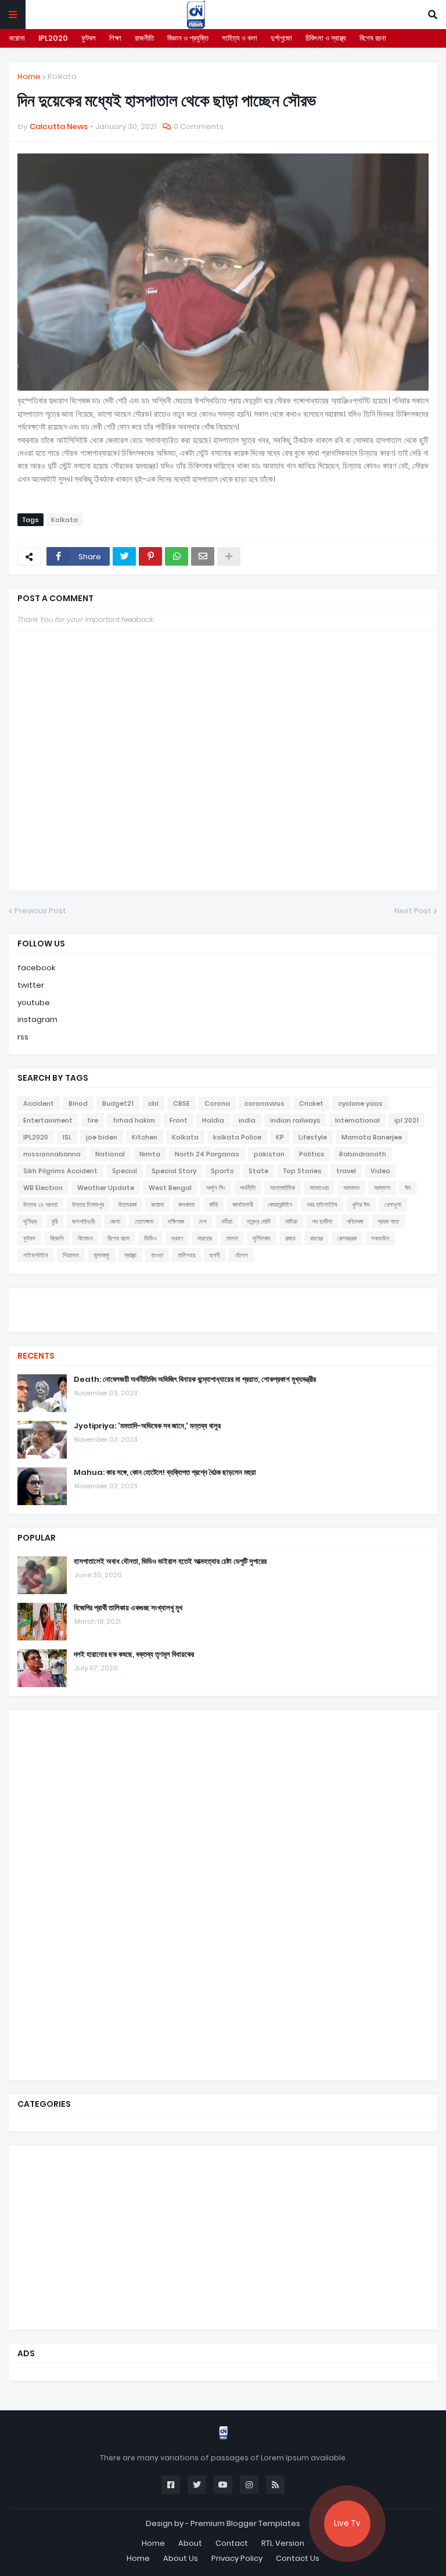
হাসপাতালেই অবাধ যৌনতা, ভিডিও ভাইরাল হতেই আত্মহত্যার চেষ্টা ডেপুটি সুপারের (170, 1562)
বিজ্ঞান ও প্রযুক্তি (188, 38)
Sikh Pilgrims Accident (60, 1171)
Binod (78, 1103)
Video (380, 1171)
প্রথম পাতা (388, 1221)
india (247, 1120)
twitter (31, 985)
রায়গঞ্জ (316, 1238)
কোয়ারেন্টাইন (280, 1205)
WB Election (43, 1188)
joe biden (102, 1137)
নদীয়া (227, 1221)
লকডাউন (380, 1238)
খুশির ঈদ (361, 1205)
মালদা (232, 1238)
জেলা (115, 1221)
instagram (37, 1019)
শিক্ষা (115, 38)
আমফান (351, 1188)
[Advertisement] (105, 1893)
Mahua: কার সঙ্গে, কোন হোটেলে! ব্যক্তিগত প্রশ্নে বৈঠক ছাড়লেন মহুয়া (165, 1473)
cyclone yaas (360, 1103)
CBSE (181, 1103)
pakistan (269, 1154)
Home (29, 76)
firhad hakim (134, 1120)
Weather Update (106, 1188)
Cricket (311, 1103)
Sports (222, 1171)
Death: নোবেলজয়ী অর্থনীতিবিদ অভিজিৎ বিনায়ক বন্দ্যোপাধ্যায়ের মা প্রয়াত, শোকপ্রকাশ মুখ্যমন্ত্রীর (195, 1380)
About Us (181, 2558)
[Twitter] (124, 556)
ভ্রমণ (177, 1238)
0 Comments (199, 126)
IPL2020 (53, 38)
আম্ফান (382, 1188)
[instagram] (223, 1314)
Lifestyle (313, 1137)
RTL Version (283, 2543)
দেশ (203, 1221)
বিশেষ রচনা (373, 38)
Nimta (150, 1154)
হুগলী (215, 1255)
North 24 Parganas (207, 1154)
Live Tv (347, 2523)
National (110, 1154)
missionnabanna (52, 1154)
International (357, 1120)
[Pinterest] (150, 556)
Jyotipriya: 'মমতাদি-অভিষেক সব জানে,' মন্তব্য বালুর (147, 1426)
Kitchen (145, 1137)
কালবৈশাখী (243, 1205)
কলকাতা (186, 1205)
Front (179, 1120)
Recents (36, 1356)
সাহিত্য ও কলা (240, 38)
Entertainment (48, 1120)
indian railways (295, 1120)
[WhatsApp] (177, 556)
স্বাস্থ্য (130, 1255)
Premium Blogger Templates (245, 2523)
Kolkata (62, 76)
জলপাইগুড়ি (84, 1221)
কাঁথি (213, 1205)
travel (346, 1171)
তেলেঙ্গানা (144, 1221)
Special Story (174, 1171)
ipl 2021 (407, 1120)
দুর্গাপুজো (281, 38)
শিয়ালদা (71, 1255)
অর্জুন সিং (216, 1188)
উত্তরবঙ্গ (127, 1205)
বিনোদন (85, 1238)
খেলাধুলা (393, 1205)
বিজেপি (57, 1238)
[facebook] (223, 1298)
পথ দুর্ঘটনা (322, 1221)
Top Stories (302, 1171)
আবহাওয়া (319, 1188)
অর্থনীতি (248, 1188)
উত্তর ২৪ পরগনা (40, 1205)
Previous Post (40, 911)
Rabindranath (363, 1154)
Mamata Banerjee (372, 1137)
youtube (34, 1003)
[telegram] (223, 1320)
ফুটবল (89, 38)
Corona (217, 1103)
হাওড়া (157, 1255)
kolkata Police (237, 1137)
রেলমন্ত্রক (347, 1238)
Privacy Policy (237, 2558)
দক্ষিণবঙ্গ (176, 1221)
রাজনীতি (144, 38)
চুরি (55, 1221)
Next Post (413, 911)
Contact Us (298, 2558)
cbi (153, 1103)
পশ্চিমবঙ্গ (355, 1221)
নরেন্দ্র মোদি (259, 1221)
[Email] (203, 556)
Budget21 (118, 1103)
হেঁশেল (241, 1255)
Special (125, 1171)
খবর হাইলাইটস (322, 1205)
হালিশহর (186, 1255)
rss (23, 1037)
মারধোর (205, 1238)
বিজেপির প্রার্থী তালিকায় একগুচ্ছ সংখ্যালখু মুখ (128, 1608)
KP (280, 1137)
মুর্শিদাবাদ (262, 1238)
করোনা (17, 38)
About (190, 2543)
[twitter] (223, 1303)
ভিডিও (150, 1238)
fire (93, 1120)
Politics (312, 1154)
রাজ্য (290, 1238)
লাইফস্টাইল (36, 1255)
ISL (67, 1137)
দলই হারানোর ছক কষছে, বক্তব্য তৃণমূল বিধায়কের (134, 1655)
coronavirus (265, 1103)
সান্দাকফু (102, 1255)
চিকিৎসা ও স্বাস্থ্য (326, 38)
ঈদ (408, 1188)
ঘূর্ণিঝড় (30, 1221)
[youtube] (223, 1309)
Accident (39, 1103)
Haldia (213, 1120)
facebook (36, 968)
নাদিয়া (291, 1221)
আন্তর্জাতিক (283, 1188)
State (258, 1171)
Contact (232, 2543)
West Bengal (170, 1188)
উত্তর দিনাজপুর (88, 1205)
